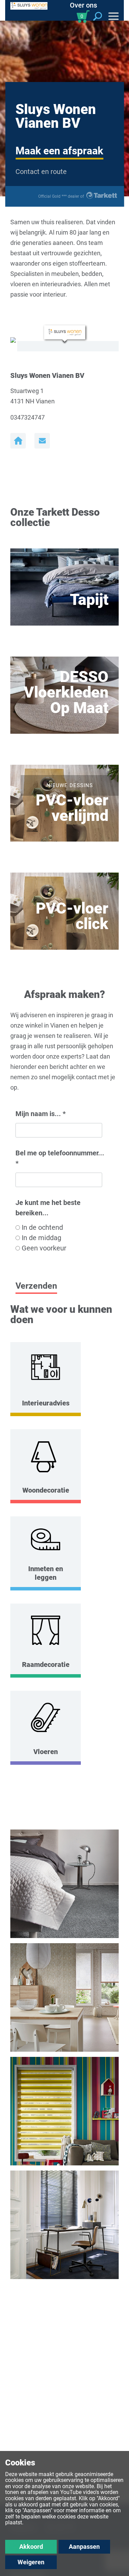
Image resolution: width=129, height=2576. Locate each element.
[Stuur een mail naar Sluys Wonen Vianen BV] (42, 441)
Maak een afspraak (59, 151)
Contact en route (41, 172)
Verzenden (36, 1286)
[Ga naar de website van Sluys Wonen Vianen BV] (18, 441)
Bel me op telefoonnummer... (60, 1158)
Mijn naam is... (41, 1114)
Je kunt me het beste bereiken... (48, 1208)
